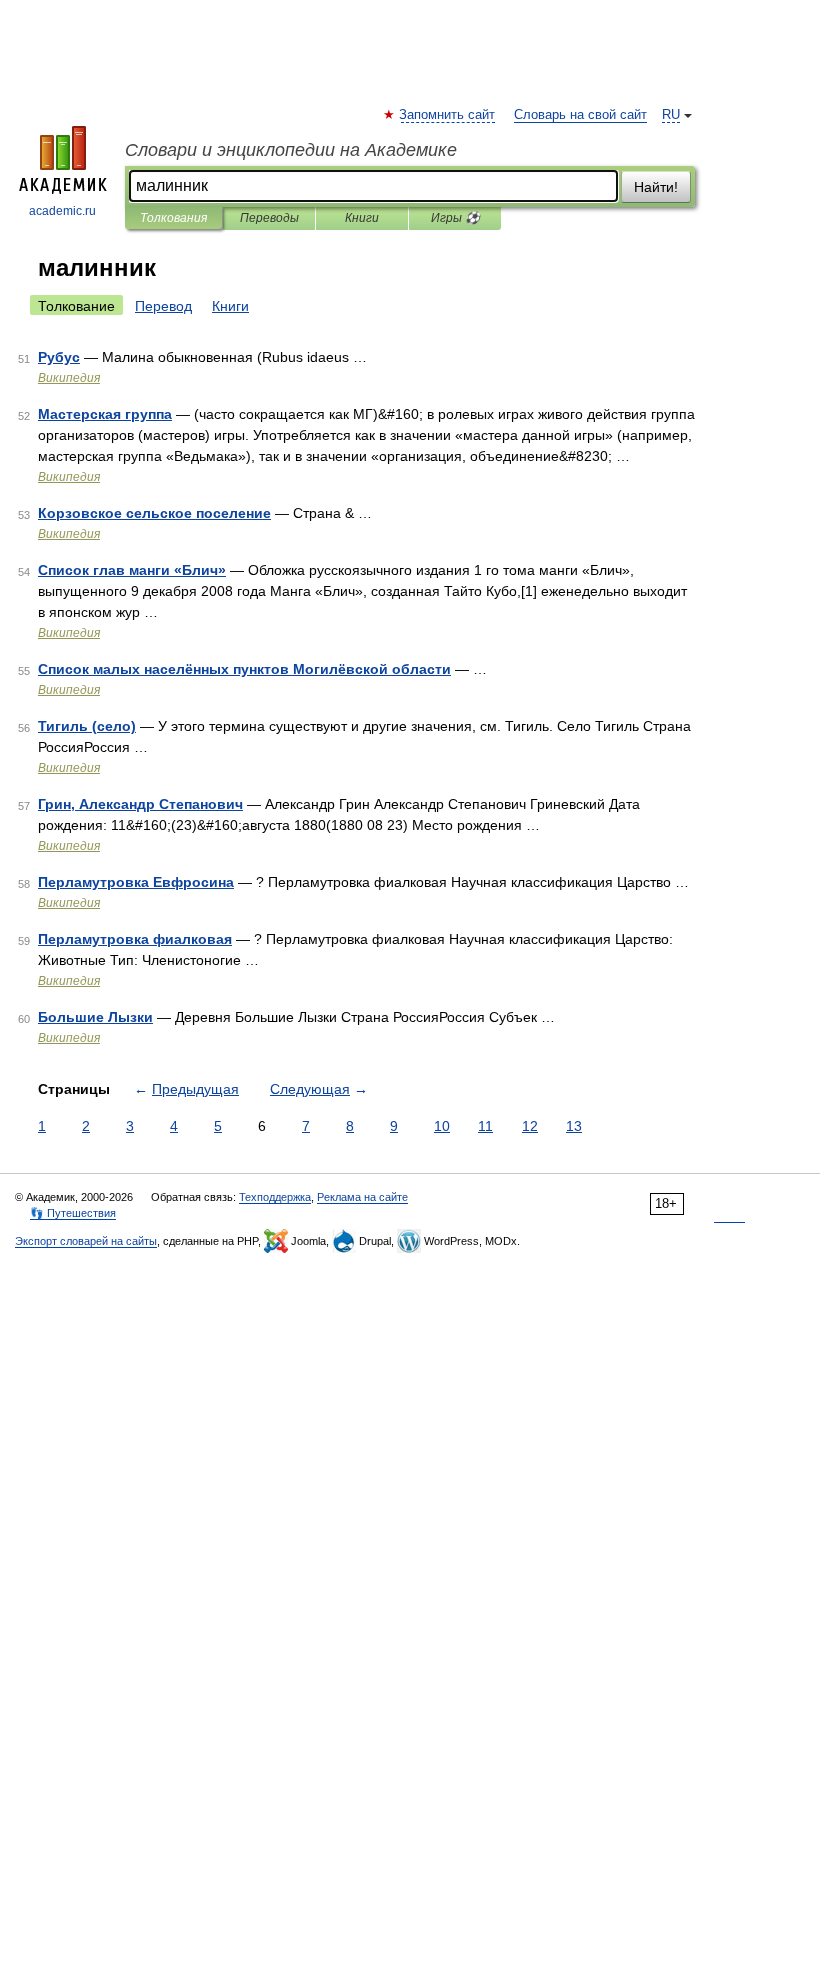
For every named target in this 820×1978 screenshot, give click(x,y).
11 (485, 1126)
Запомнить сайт (448, 115)
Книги (362, 218)
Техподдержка (275, 1197)
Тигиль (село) (87, 726)
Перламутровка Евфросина (136, 882)
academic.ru (62, 211)
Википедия (69, 378)
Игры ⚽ (455, 218)
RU (671, 115)
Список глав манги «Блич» (132, 570)
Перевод (163, 306)
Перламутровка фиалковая (135, 939)
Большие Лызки (95, 1017)
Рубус (59, 357)
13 (574, 1126)
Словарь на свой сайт (580, 115)
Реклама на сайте (362, 1197)
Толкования (173, 218)
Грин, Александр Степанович (140, 804)
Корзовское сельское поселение (154, 513)
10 (442, 1126)
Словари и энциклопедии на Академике (291, 150)
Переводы (269, 218)
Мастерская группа (105, 414)
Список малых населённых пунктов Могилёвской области (244, 669)
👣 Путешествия (73, 1213)
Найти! (656, 187)
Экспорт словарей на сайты (86, 1241)
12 (530, 1126)
